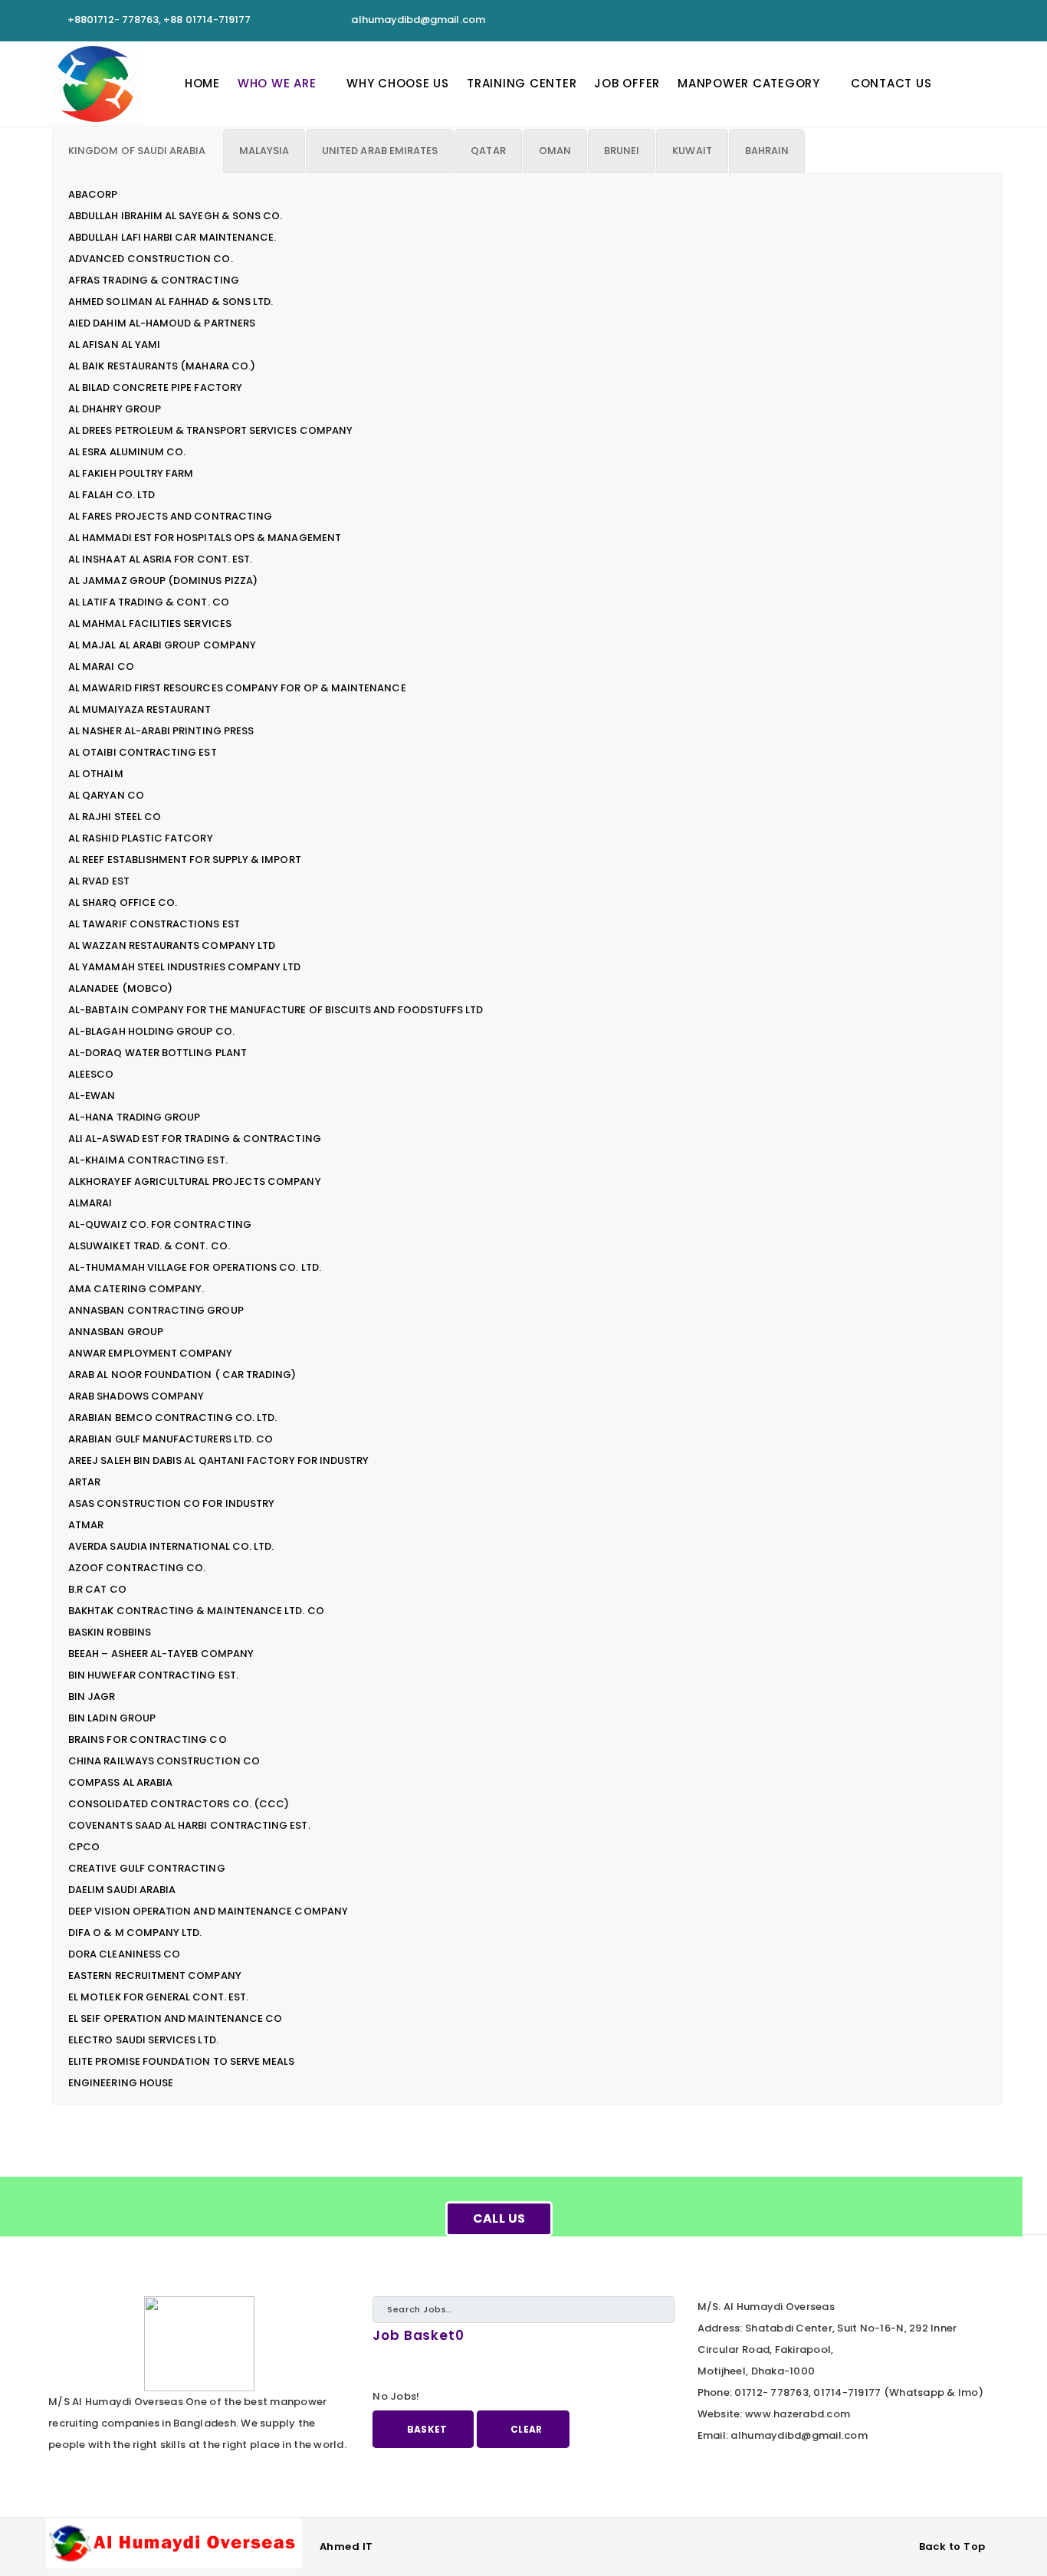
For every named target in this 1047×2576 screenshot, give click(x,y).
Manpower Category (749, 83)
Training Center (522, 83)
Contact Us (891, 83)
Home (202, 83)
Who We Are (277, 83)
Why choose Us (398, 83)
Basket (427, 2429)
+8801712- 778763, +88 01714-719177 (159, 20)
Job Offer (627, 83)
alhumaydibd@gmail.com (418, 20)
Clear (527, 2429)
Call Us (499, 2218)
